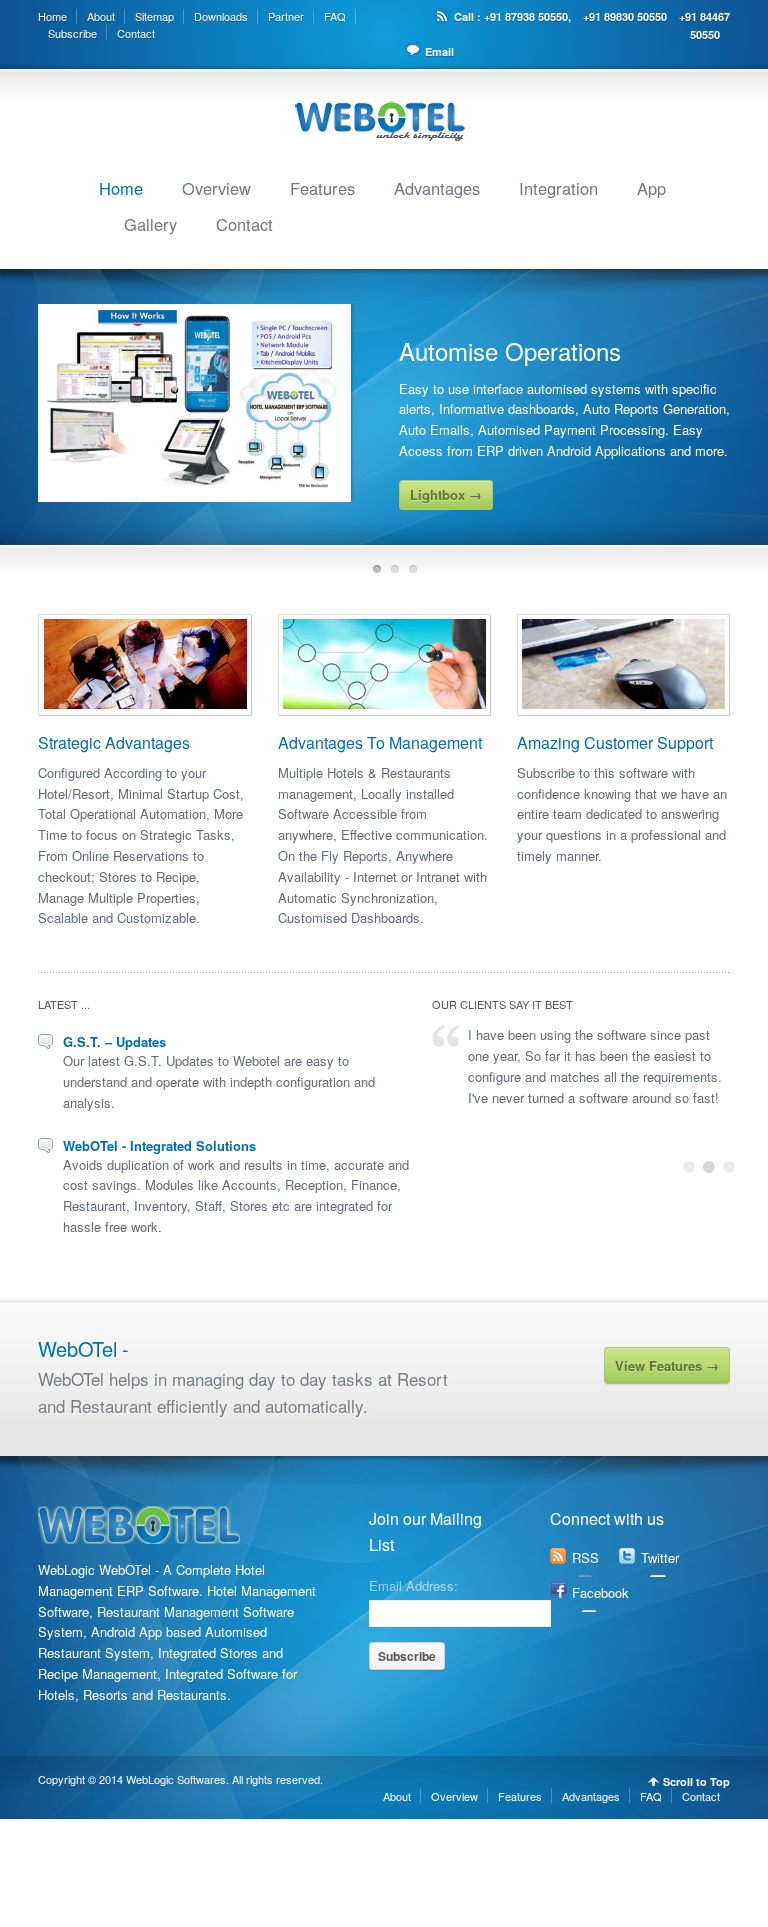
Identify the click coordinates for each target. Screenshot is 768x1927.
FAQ (335, 16)
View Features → (667, 1365)
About (101, 16)
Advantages (437, 188)
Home (52, 16)
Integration (558, 188)
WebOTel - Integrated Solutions (159, 1145)
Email (439, 51)
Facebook (600, 1592)
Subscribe (72, 33)
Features (322, 188)
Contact (136, 33)
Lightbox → (446, 494)
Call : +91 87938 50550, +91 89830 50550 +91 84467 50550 (592, 25)
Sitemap (154, 16)
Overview (216, 188)
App (651, 188)
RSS (585, 1557)
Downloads (221, 16)
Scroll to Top (696, 1781)
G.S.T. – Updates (114, 1041)
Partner (286, 16)
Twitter (660, 1557)
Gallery (150, 224)
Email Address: (413, 1584)
